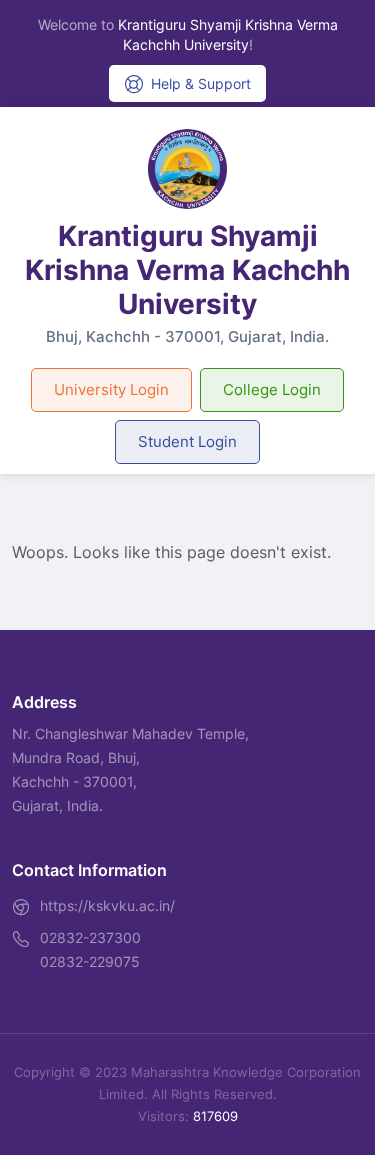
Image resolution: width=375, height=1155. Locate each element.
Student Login (187, 441)
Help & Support (201, 83)
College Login (272, 389)
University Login (111, 389)
